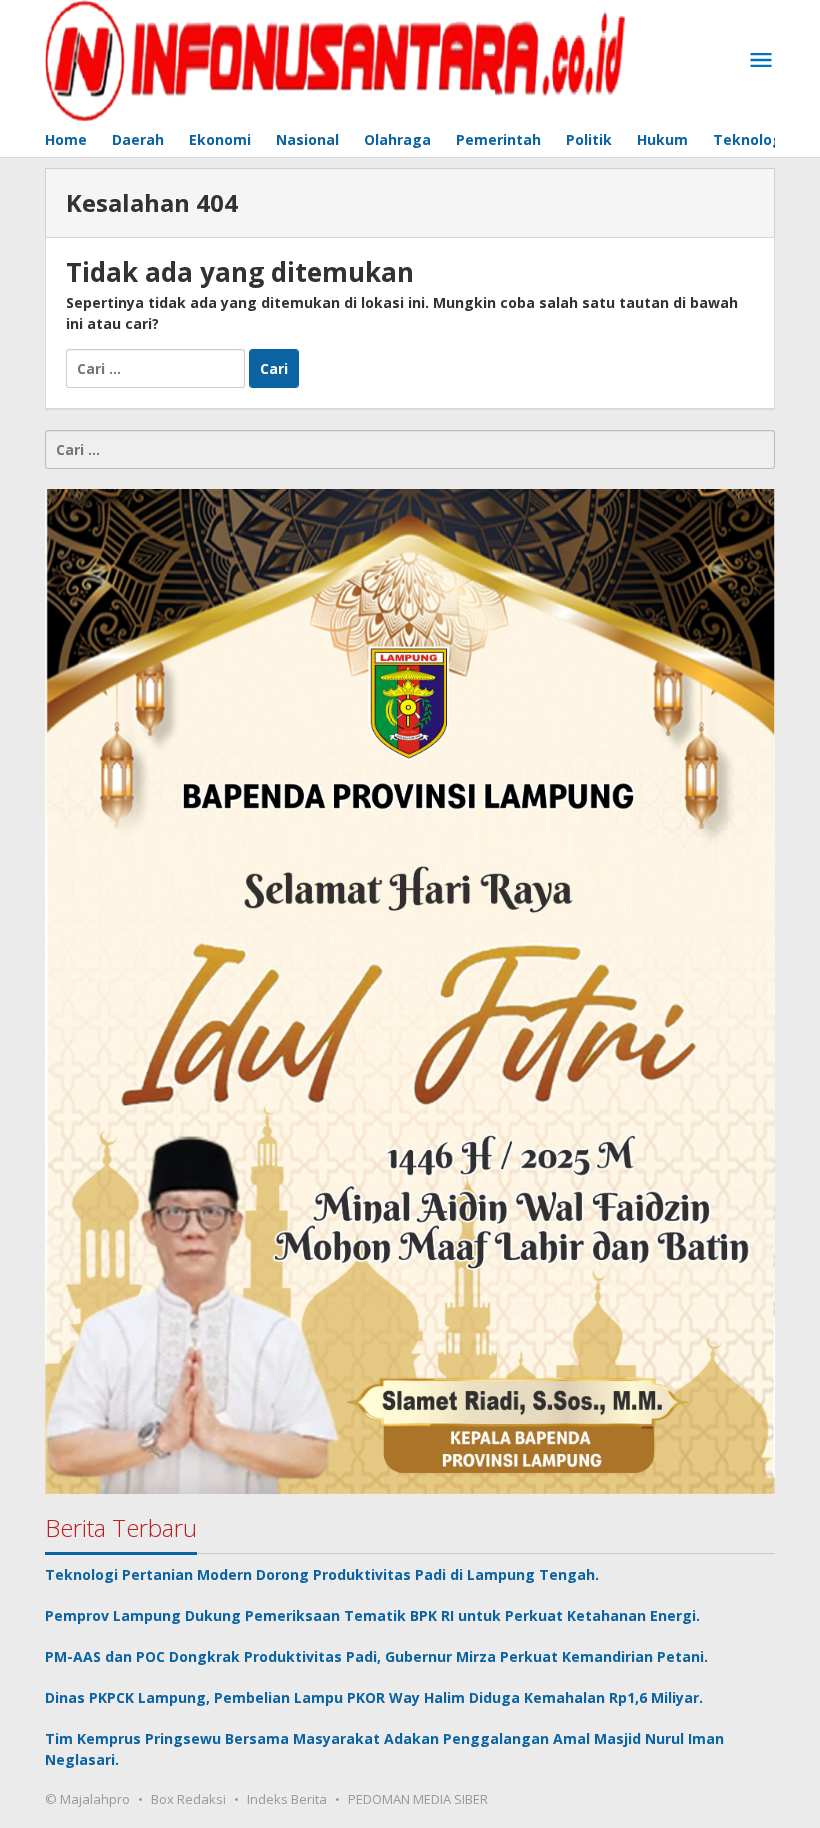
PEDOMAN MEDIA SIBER (418, 1799)
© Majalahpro (87, 1799)
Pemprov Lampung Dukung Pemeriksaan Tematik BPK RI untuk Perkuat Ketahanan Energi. (374, 1615)
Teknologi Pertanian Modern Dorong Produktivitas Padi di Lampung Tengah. (324, 1574)
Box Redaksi (188, 1799)
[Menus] (761, 61)
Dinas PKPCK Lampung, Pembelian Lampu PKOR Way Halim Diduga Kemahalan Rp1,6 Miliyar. (376, 1697)
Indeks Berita (287, 1799)
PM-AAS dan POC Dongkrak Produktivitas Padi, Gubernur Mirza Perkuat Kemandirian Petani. (378, 1656)
